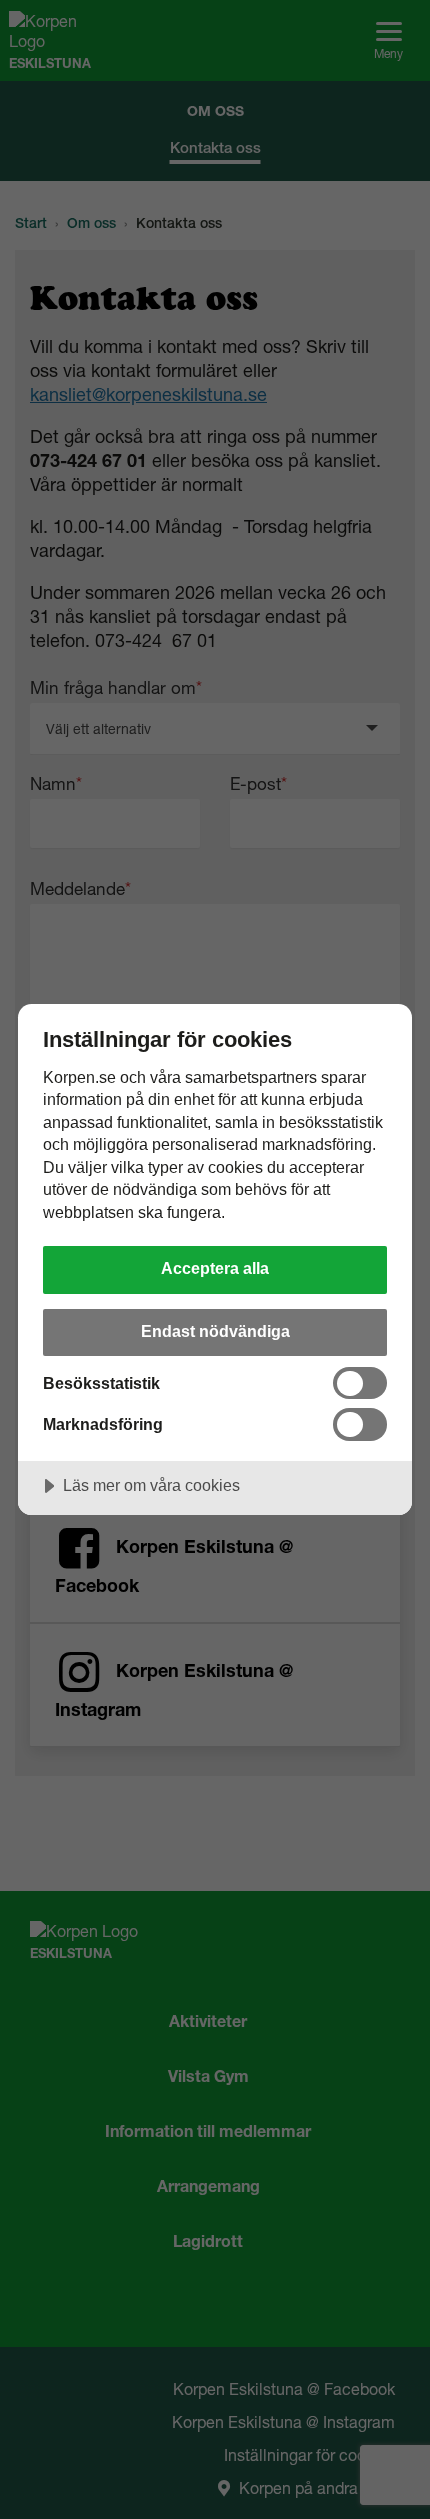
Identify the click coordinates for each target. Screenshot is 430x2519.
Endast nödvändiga (215, 1331)
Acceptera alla (215, 1268)
